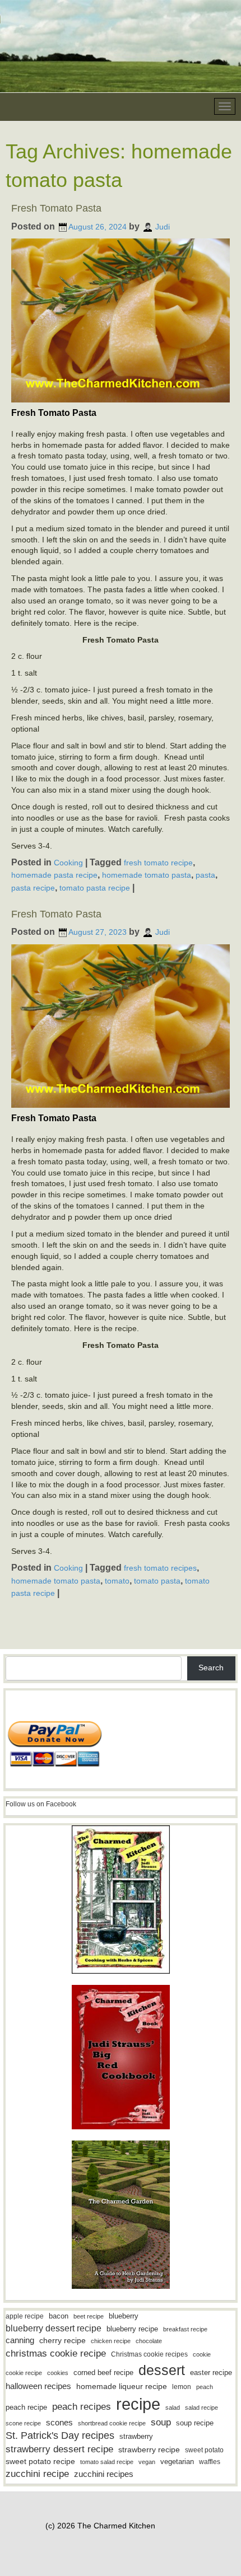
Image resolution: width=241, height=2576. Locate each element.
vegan (147, 2462)
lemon (182, 2387)
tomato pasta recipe (95, 888)
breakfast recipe (185, 2329)
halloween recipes (38, 2386)
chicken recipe (111, 2341)
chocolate (149, 2341)
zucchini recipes (104, 2474)
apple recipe (25, 2316)
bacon (59, 2316)
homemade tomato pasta (147, 875)
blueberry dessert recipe (54, 2328)
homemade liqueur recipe (122, 2386)
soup (161, 2422)
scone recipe (23, 2423)
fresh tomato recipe (158, 862)
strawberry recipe (149, 2450)
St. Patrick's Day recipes (60, 2436)
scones (59, 2422)
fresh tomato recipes (160, 1568)
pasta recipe (33, 888)
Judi (163, 227)
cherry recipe (62, 2341)
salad (173, 2408)
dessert (162, 2370)
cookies (58, 2373)
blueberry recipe (132, 2329)
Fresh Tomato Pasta (56, 208)
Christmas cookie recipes (149, 2354)
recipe (138, 2404)
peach (205, 2387)
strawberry (136, 2436)
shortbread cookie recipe (112, 2423)
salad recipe (201, 2408)
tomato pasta (157, 1580)
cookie (202, 2354)
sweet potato (204, 2450)
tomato (117, 1580)
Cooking (68, 862)
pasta (205, 875)
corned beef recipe (103, 2373)
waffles (210, 2462)
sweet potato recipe (40, 2462)
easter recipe (211, 2373)
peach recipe (26, 2407)
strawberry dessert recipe (59, 2449)
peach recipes (82, 2407)
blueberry (124, 2316)
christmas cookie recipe (56, 2353)
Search (211, 1668)
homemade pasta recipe (54, 875)
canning (20, 2340)
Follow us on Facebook (41, 1804)
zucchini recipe (37, 2474)
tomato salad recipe (107, 2462)
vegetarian (177, 2462)
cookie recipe (24, 2373)
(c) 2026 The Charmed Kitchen (100, 2526)
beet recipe (89, 2316)
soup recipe (195, 2423)
